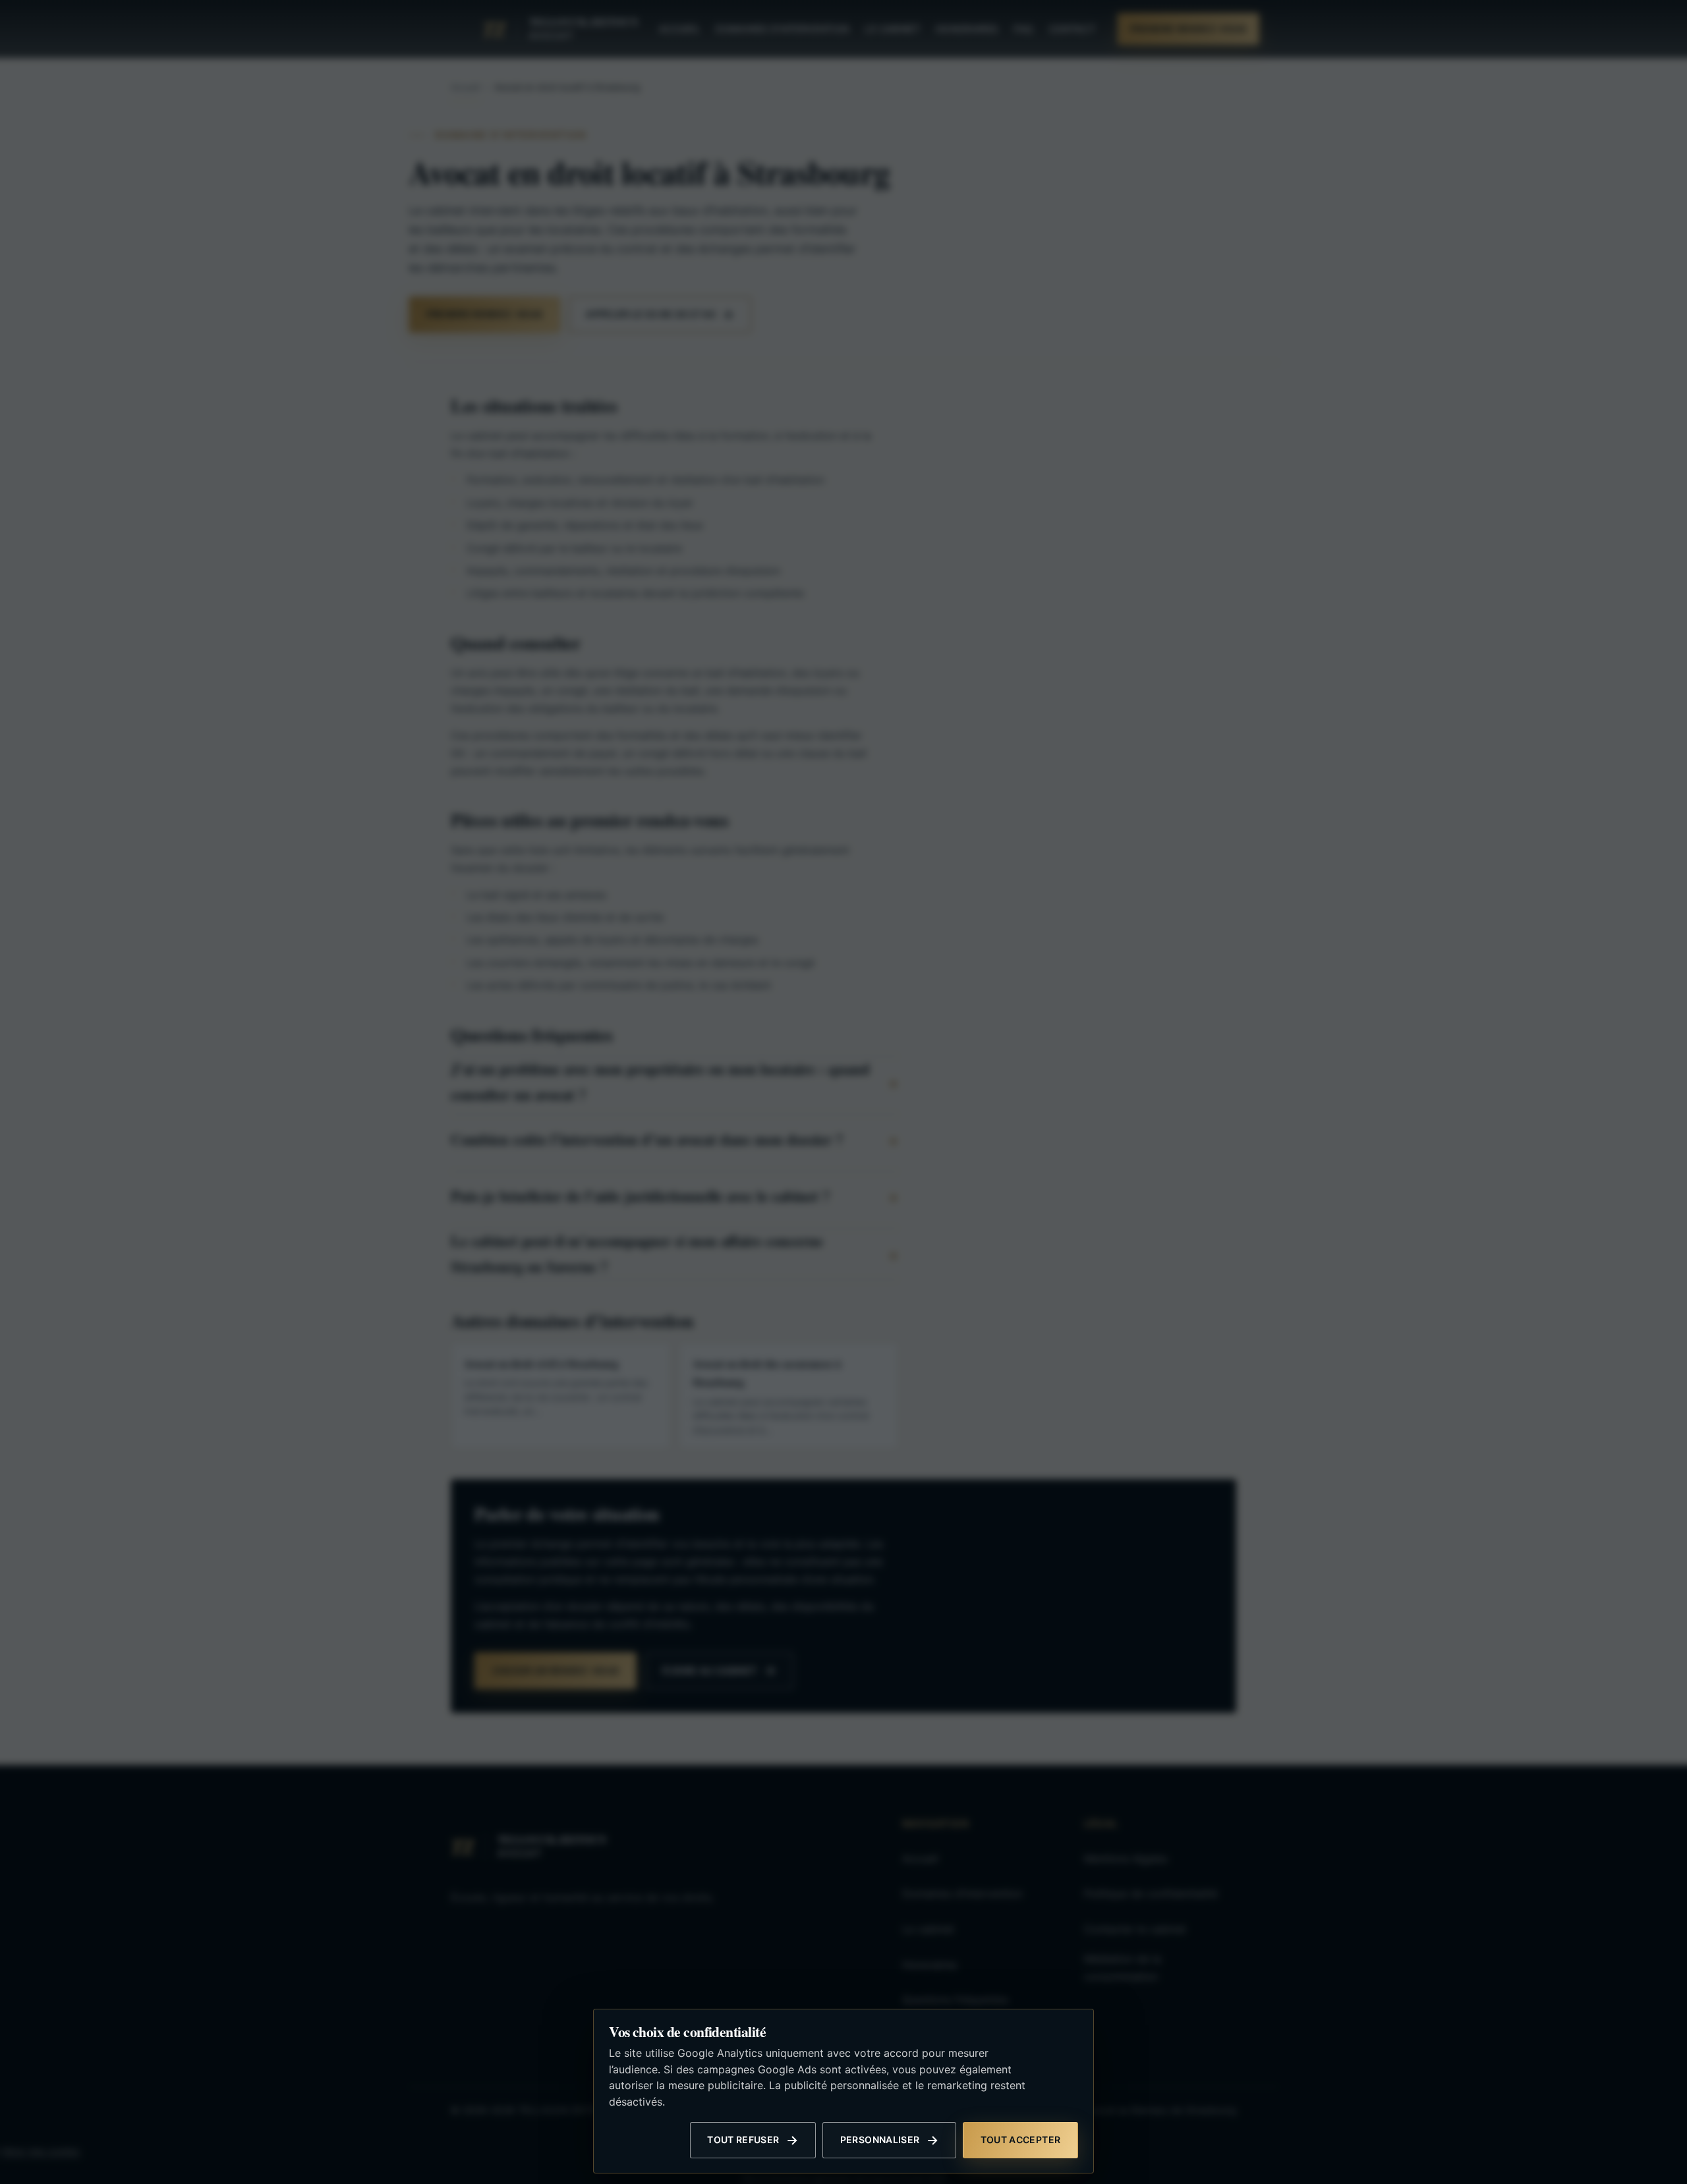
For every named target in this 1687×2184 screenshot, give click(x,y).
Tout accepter (1021, 2140)
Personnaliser (880, 2140)
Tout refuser (743, 2140)
